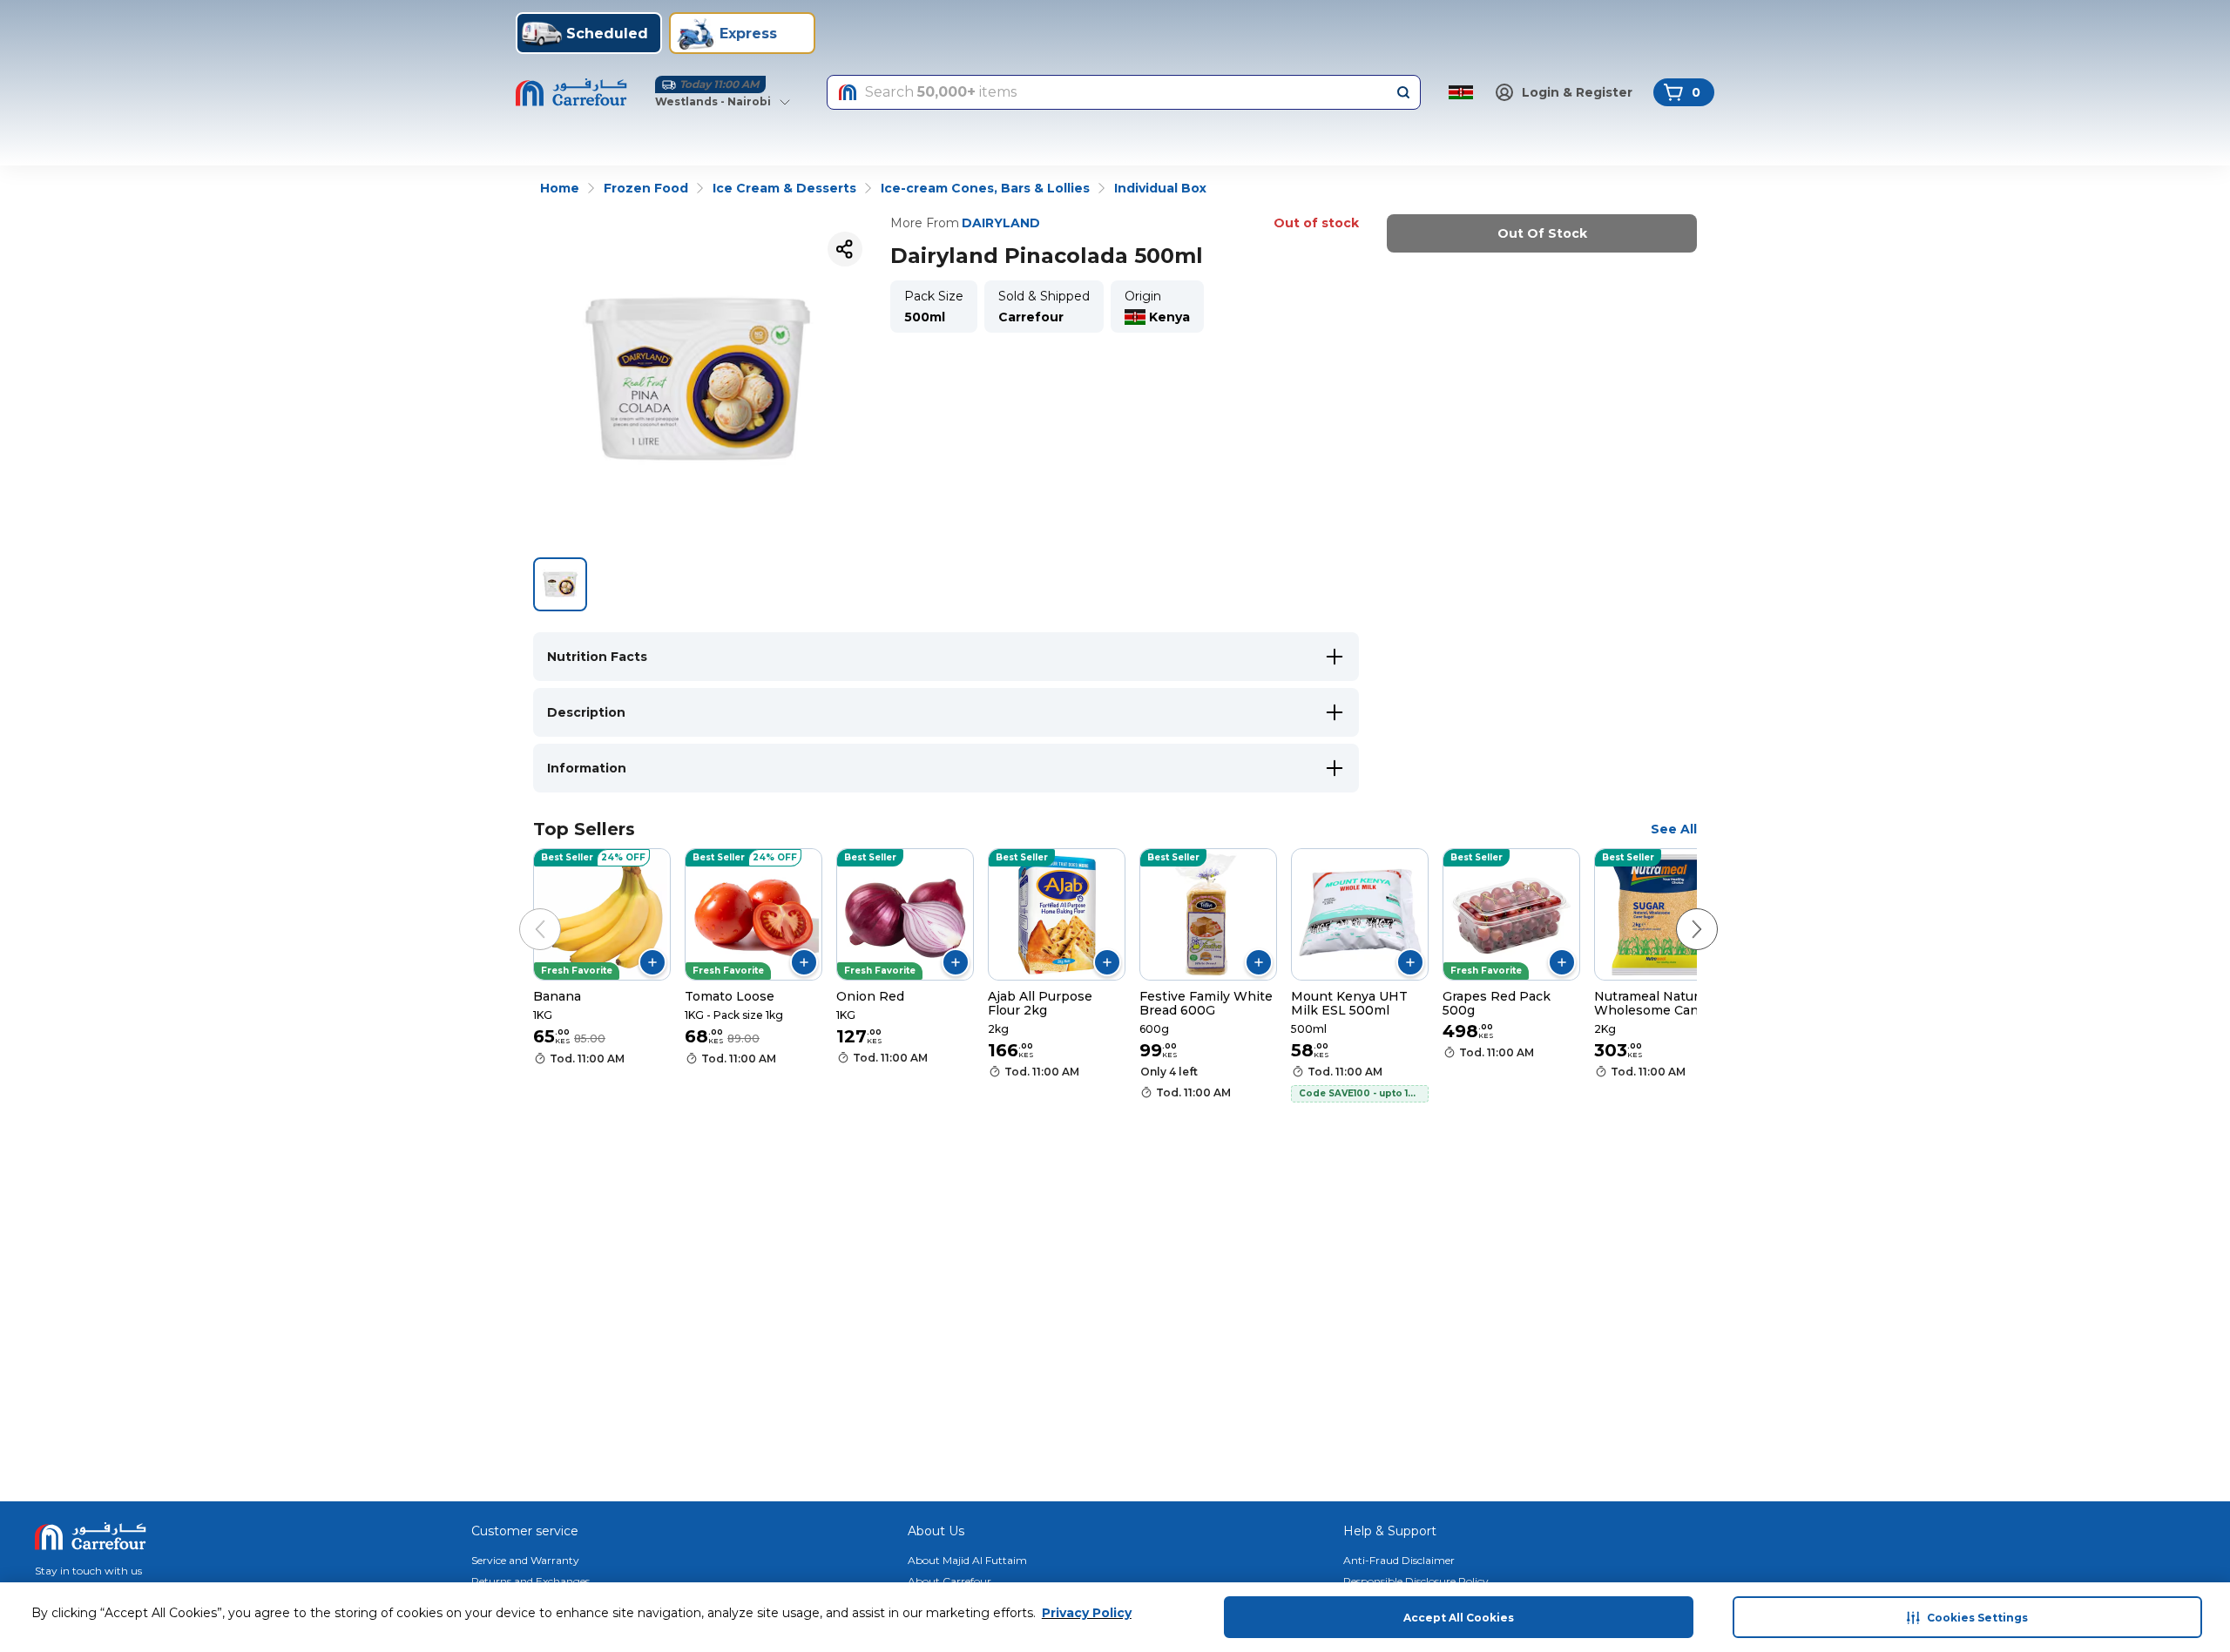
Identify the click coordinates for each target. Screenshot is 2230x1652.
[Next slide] (1679, 912)
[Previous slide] (523, 912)
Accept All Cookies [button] (1459, 1618)
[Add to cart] (652, 962)
